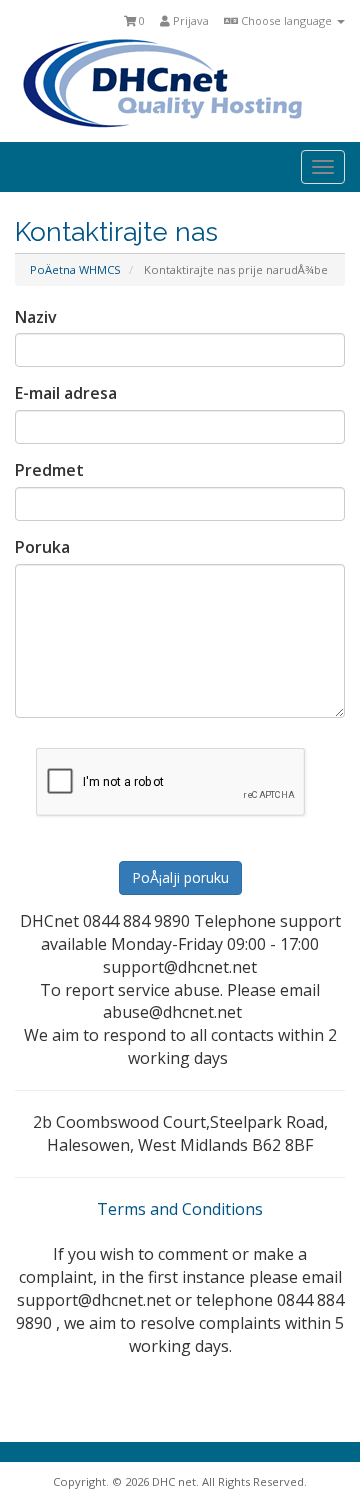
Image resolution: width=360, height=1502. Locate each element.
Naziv (36, 317)
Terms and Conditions (180, 1209)
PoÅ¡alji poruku (180, 877)
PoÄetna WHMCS (75, 269)
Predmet (49, 470)
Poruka (42, 547)
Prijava (189, 20)
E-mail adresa (66, 393)
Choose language (286, 20)
